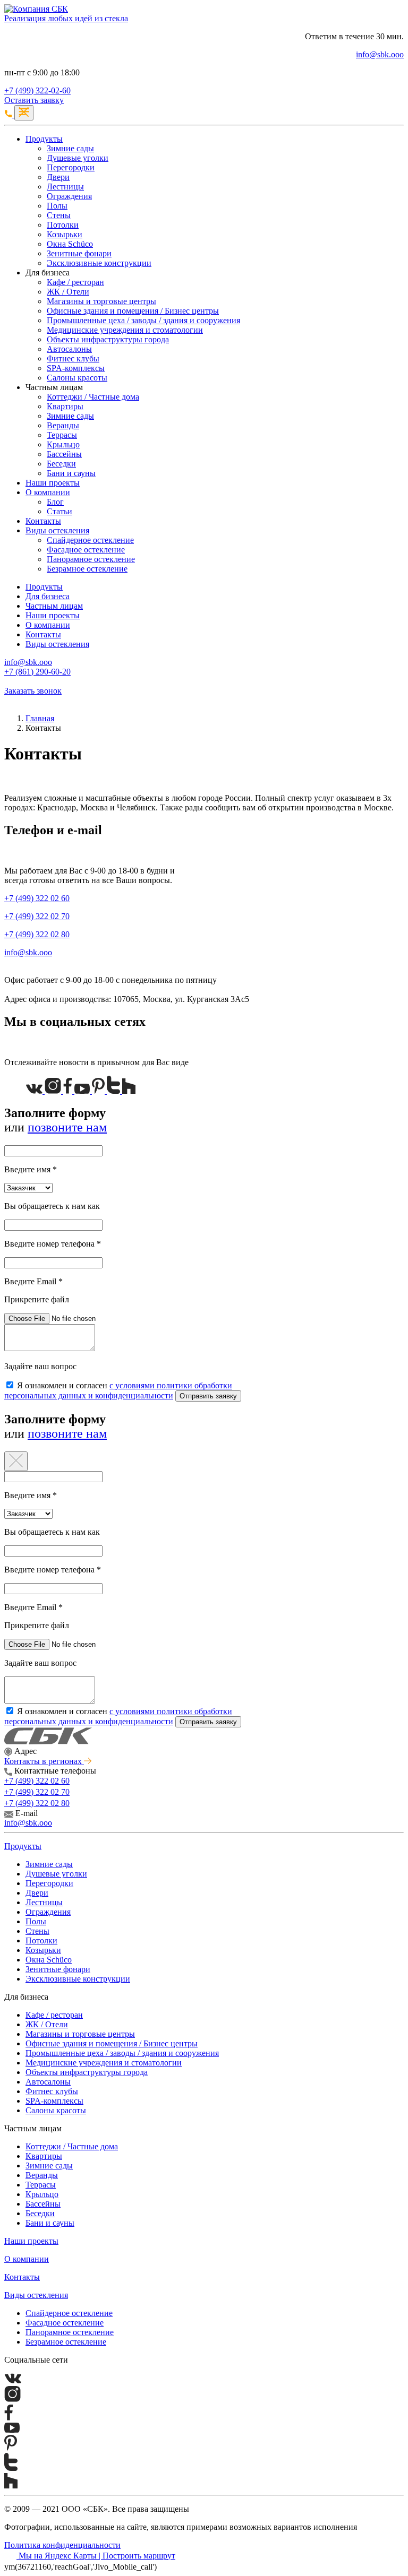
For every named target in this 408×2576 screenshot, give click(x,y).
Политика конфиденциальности (62, 2545)
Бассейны (64, 454)
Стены (59, 215)
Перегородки (71, 167)
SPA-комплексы (76, 368)
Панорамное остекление (91, 559)
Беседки (61, 464)
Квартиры (65, 406)
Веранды (63, 425)
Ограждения (69, 196)
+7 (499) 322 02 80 (37, 934)
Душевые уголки (78, 158)
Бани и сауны (71, 473)
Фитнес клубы (73, 358)
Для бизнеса (48, 596)
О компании (48, 492)
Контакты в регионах (44, 1761)
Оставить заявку (34, 100)
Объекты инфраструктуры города (108, 339)
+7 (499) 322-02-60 (37, 90)
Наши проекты (53, 483)
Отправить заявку (208, 1396)
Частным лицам (54, 606)
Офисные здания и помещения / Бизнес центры (133, 311)
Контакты (43, 521)
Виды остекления (57, 530)
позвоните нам (67, 1127)
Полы (57, 206)
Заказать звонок (33, 691)
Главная (40, 718)
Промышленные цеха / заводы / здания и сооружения (143, 320)
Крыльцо (63, 444)
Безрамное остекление (87, 569)
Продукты (44, 139)
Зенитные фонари (79, 253)
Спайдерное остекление (90, 540)
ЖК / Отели (68, 292)
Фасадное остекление (86, 550)
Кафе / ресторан (75, 282)
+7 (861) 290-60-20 (37, 672)
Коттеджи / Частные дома (93, 397)
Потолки (63, 225)
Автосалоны (69, 349)
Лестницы (65, 187)
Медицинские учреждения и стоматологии (125, 330)
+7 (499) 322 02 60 (37, 898)
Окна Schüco (70, 244)
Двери (58, 177)
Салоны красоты (77, 378)
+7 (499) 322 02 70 (37, 916)
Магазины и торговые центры (101, 301)
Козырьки (65, 234)
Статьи (59, 511)
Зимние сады (70, 148)
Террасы (62, 435)
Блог (55, 502)
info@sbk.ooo (380, 54)
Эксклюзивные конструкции (99, 263)
